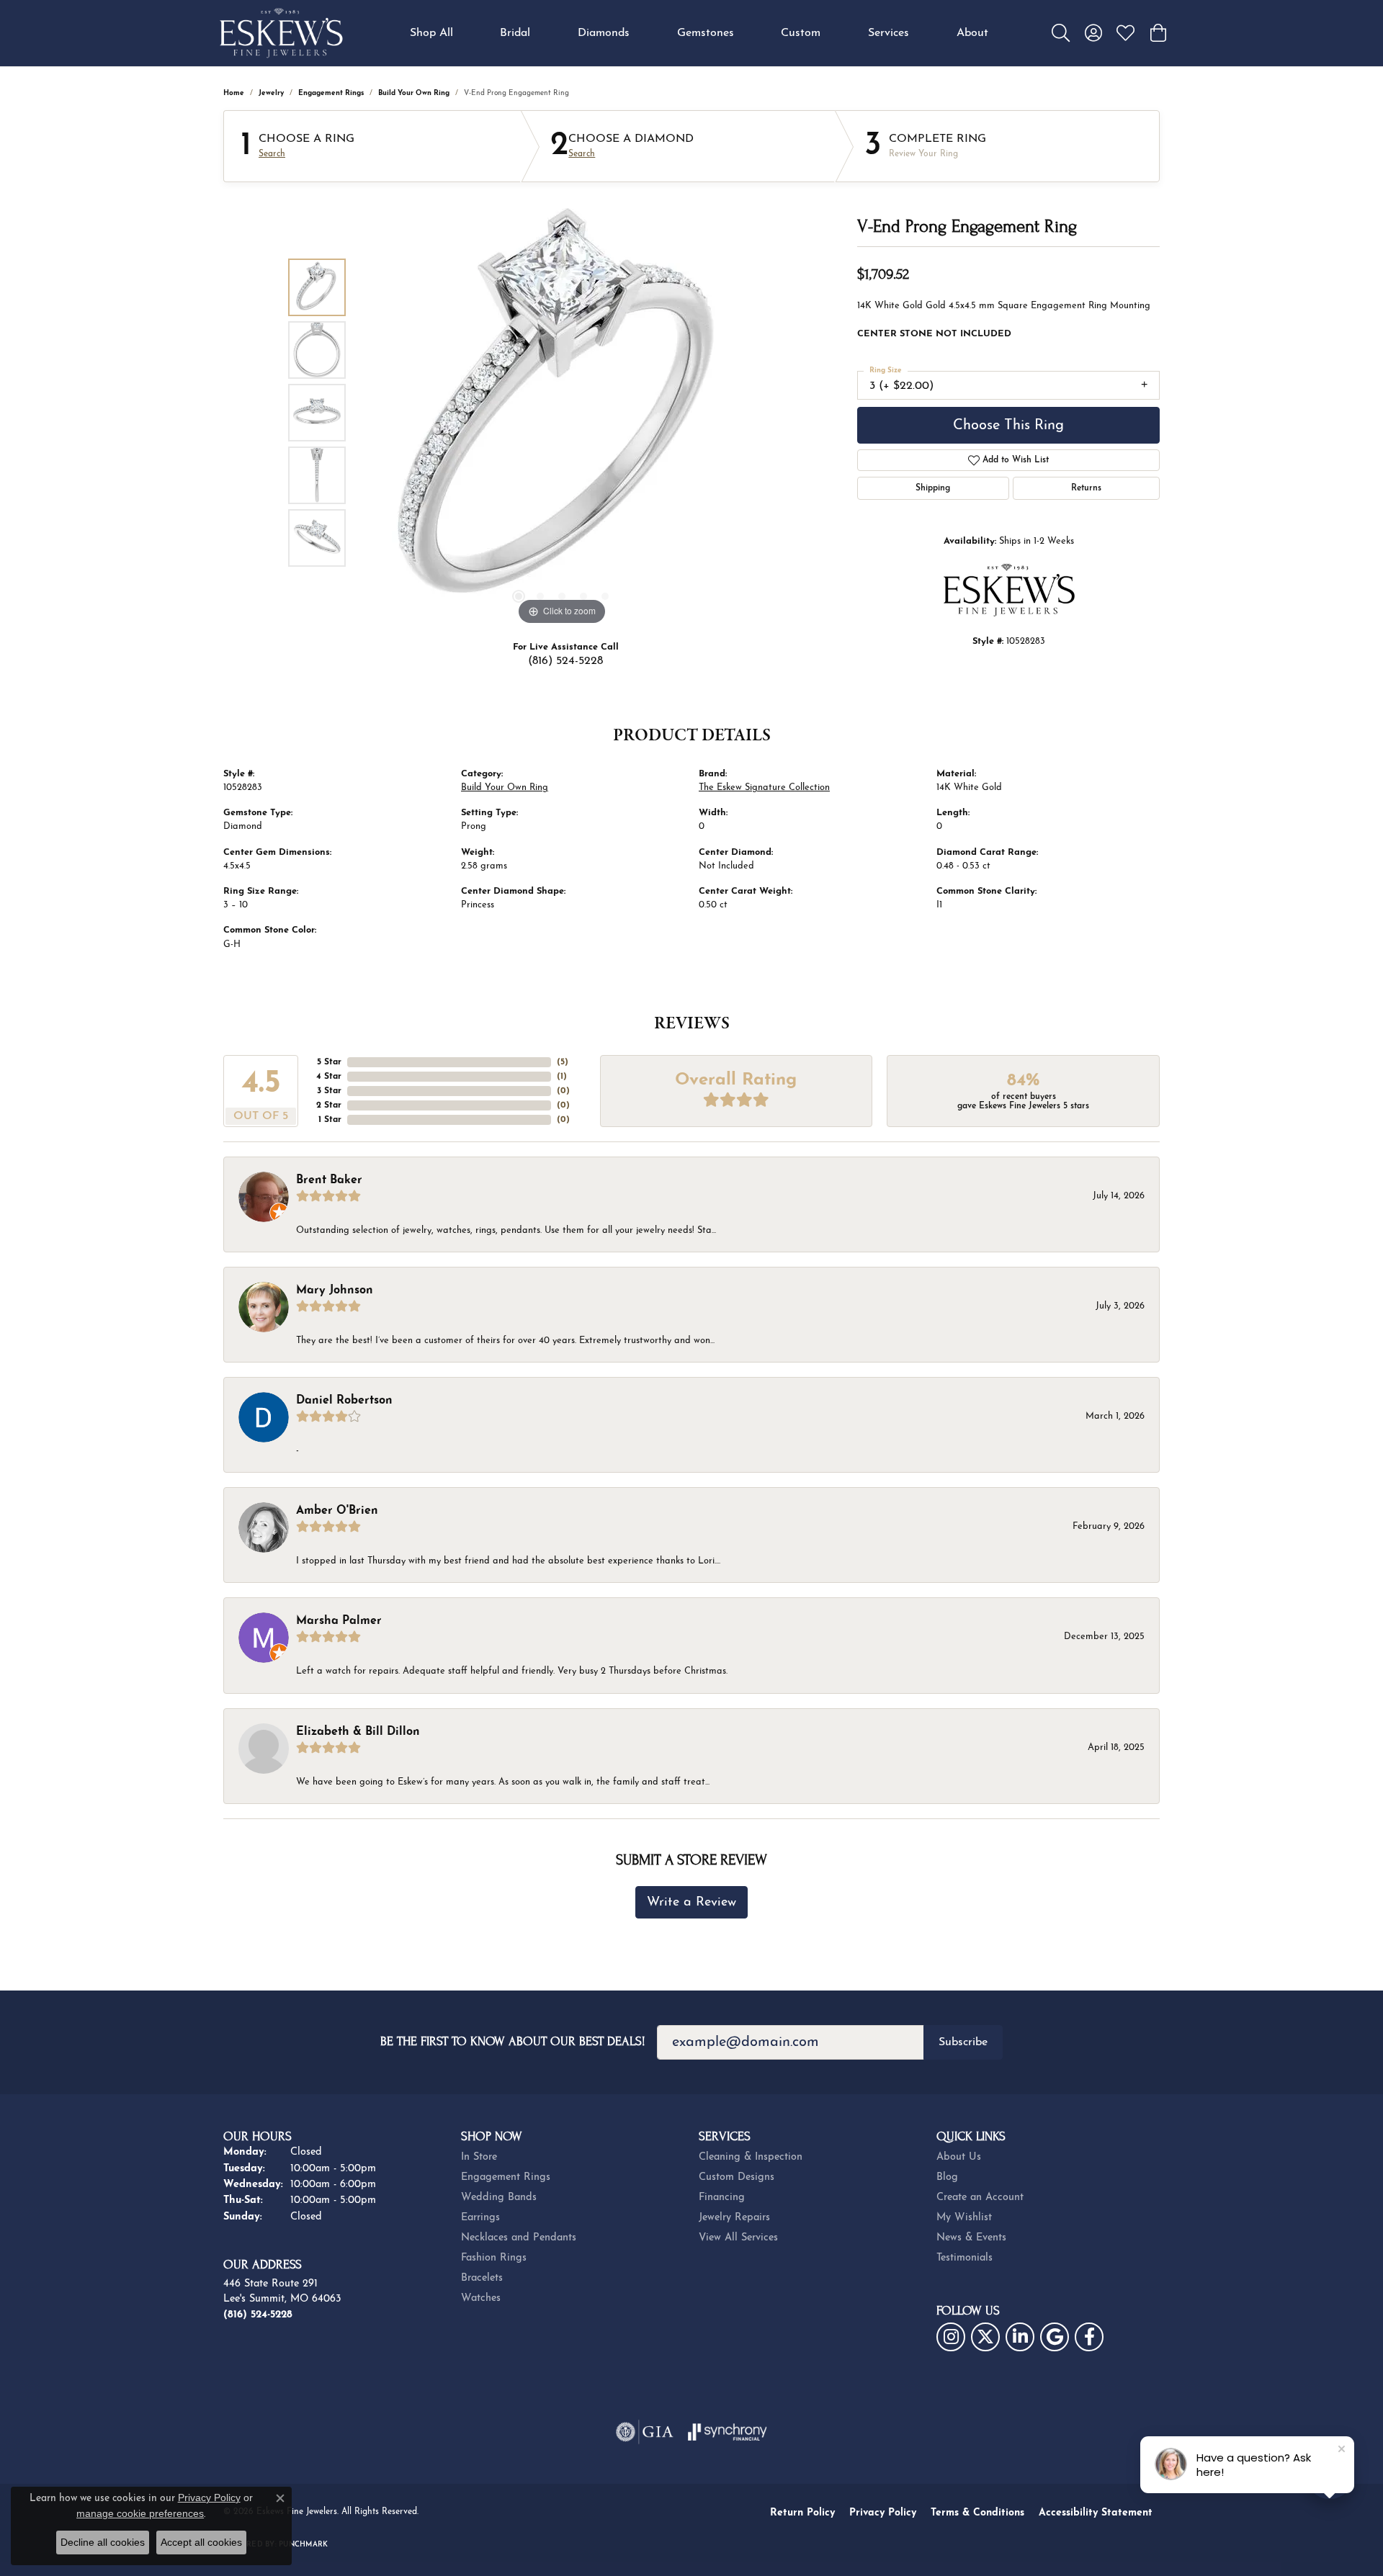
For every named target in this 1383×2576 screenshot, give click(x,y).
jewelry (271, 93)
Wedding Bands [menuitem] (499, 2198)
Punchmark (303, 2545)
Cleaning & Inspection (751, 2157)
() (563, 1062)
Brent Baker (329, 1180)
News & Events (971, 2238)
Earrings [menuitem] (480, 2218)
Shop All (431, 33)
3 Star (329, 1091)
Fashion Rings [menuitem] (494, 2258)
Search (272, 154)
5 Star (329, 1062)
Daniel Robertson (344, 1401)
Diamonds (604, 33)
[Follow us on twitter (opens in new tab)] (985, 2337)
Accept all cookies (201, 2542)
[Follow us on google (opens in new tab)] (1055, 2337)
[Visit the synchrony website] (728, 2432)
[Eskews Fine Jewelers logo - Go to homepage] (281, 33)
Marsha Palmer (339, 1621)
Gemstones (706, 33)
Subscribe (963, 2042)
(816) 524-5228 (565, 661)
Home (234, 93)
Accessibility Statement (1096, 2513)
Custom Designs (737, 2177)
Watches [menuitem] (481, 2298)
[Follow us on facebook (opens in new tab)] (1089, 2337)
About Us (959, 2157)
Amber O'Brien (337, 1511)
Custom (801, 33)
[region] (562, 413)
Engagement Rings (331, 93)
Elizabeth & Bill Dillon (358, 1732)
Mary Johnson (335, 1291)
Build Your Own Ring (414, 93)
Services (889, 33)
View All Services (738, 2238)
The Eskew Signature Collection (764, 787)
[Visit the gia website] (645, 2432)
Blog (947, 2177)
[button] (1061, 33)
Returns (1086, 488)
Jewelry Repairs (734, 2218)
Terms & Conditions (977, 2513)
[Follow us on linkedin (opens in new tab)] (1020, 2337)
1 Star (330, 1120)
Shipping (933, 488)
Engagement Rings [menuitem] (506, 2177)
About (972, 33)
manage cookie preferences (140, 2513)
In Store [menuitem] (479, 2157)
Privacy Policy (883, 2513)
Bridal (515, 33)
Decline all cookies (103, 2542)
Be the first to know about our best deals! (513, 2041)
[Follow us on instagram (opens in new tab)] (951, 2337)
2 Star (329, 1105)
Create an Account (980, 2198)
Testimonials (964, 2258)
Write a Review (691, 1902)
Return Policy (802, 2513)
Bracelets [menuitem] (482, 2278)
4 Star (329, 1077)
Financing (722, 2198)
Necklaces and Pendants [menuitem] (519, 2238)
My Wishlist (964, 2218)
